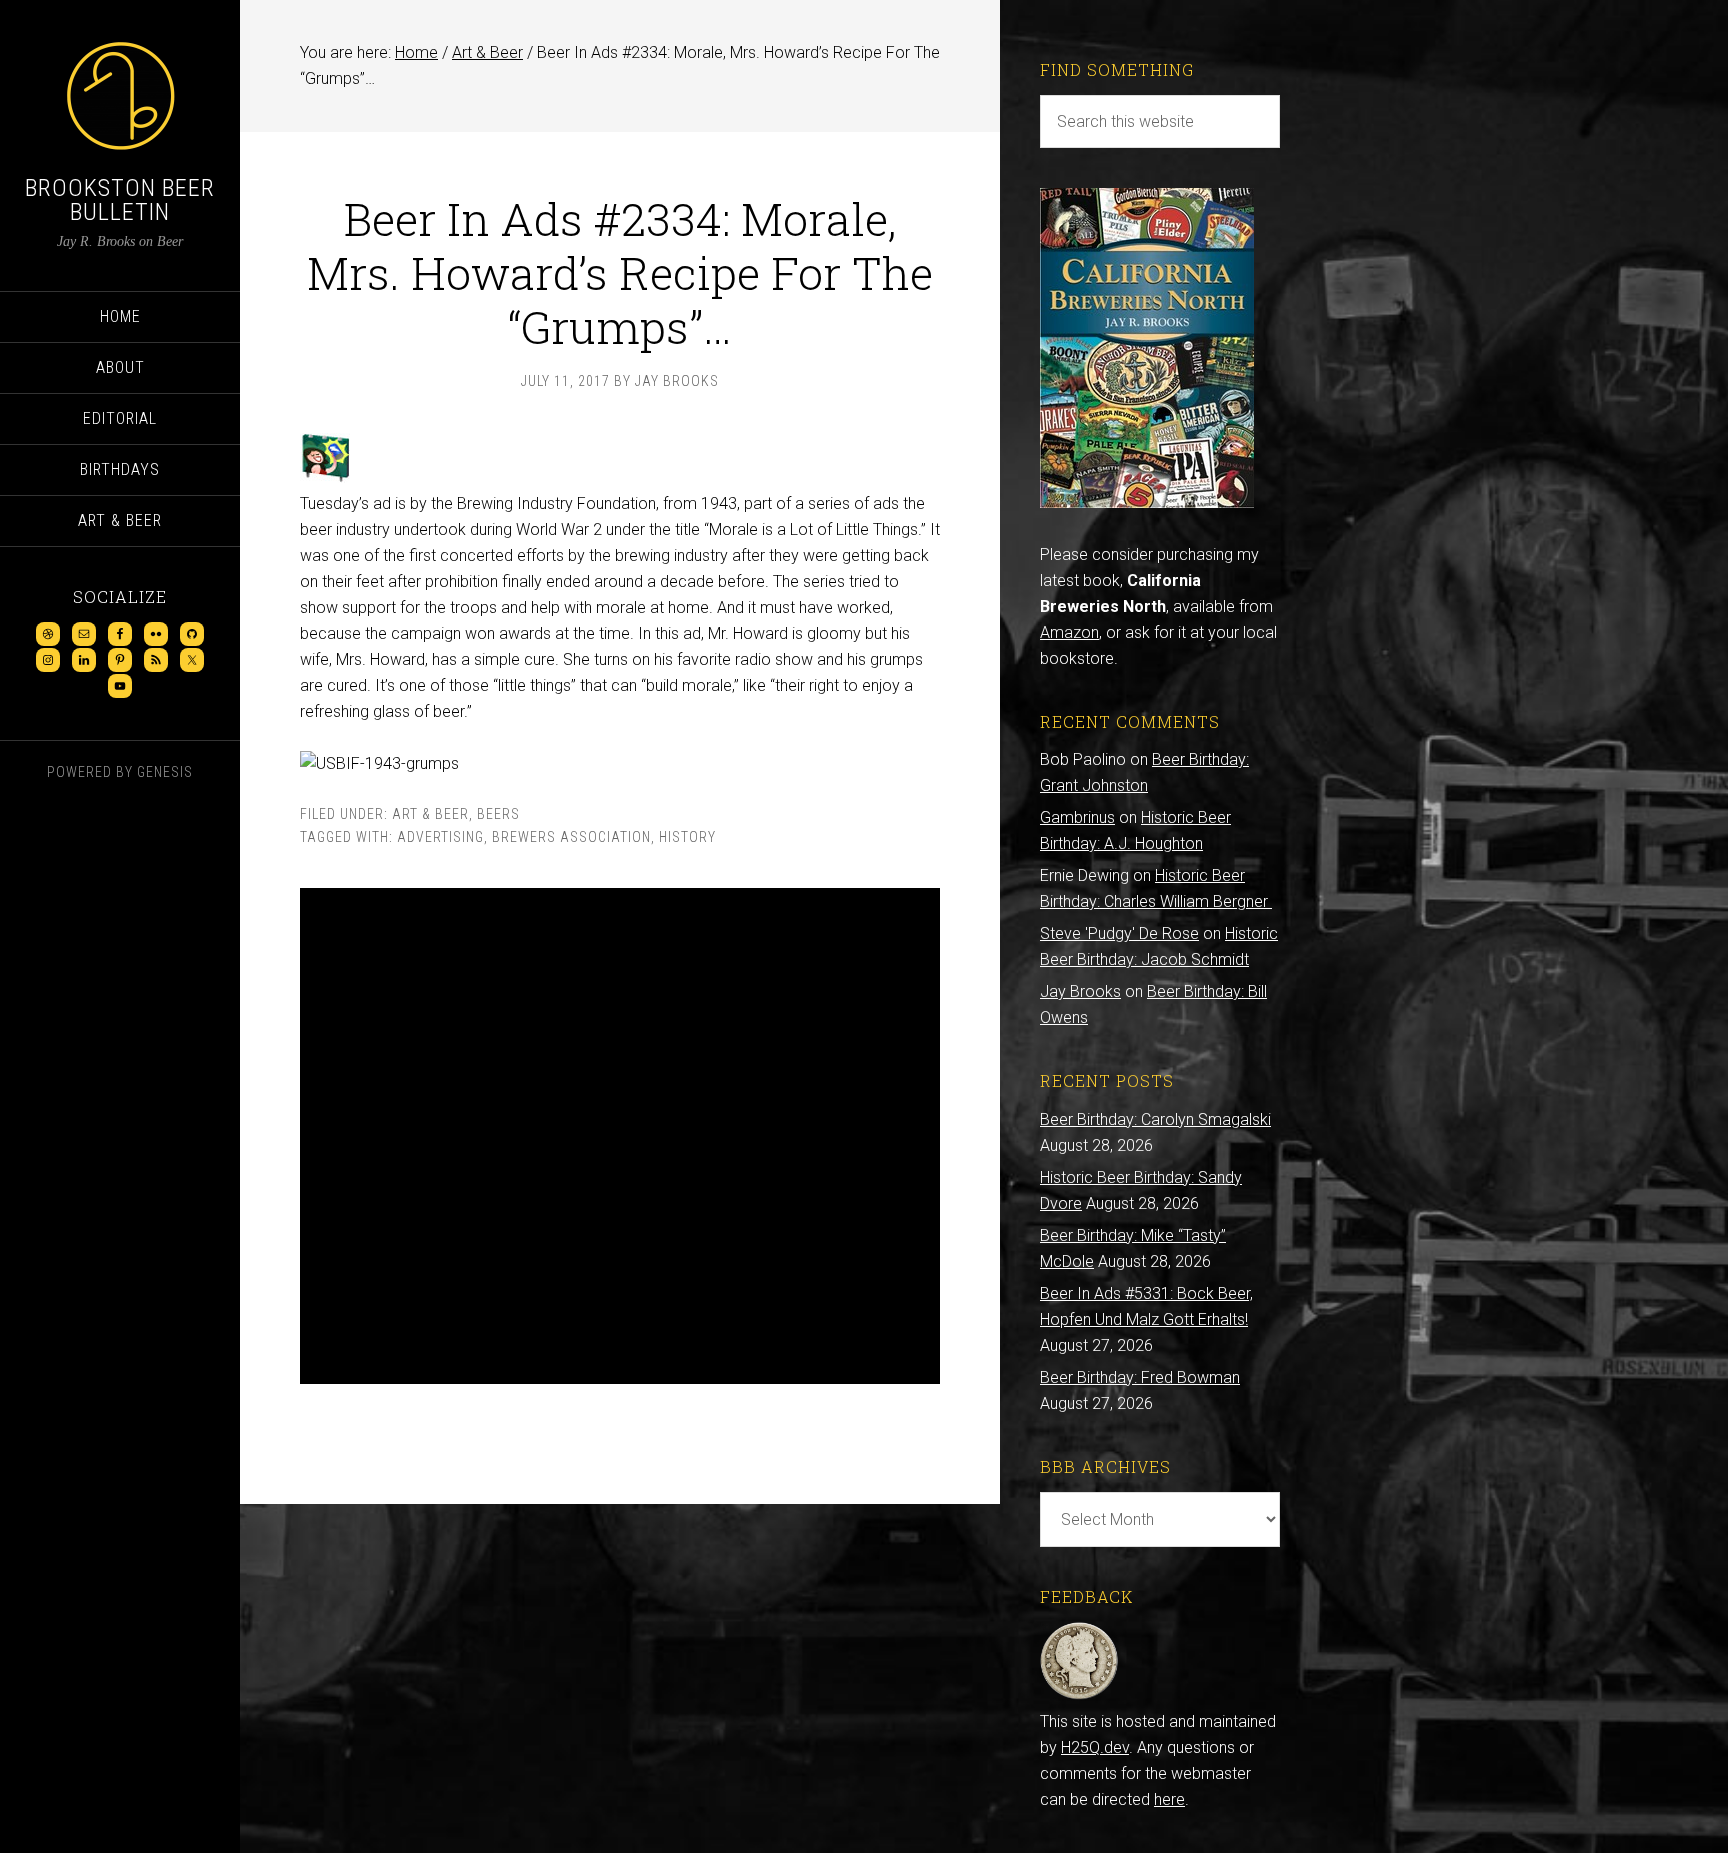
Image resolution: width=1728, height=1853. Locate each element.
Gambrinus (1077, 817)
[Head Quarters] (1079, 1695)
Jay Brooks (1080, 991)
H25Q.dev (1095, 1747)
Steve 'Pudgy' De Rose (1119, 933)
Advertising (440, 837)
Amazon (1069, 632)
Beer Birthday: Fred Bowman (1140, 1377)
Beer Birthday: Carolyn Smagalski (1155, 1119)
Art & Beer (430, 814)
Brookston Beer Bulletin (120, 200)
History (687, 837)
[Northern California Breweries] (1147, 502)
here (1169, 1799)
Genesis (165, 772)
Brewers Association (571, 837)
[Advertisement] (620, 1136)
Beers (498, 814)
